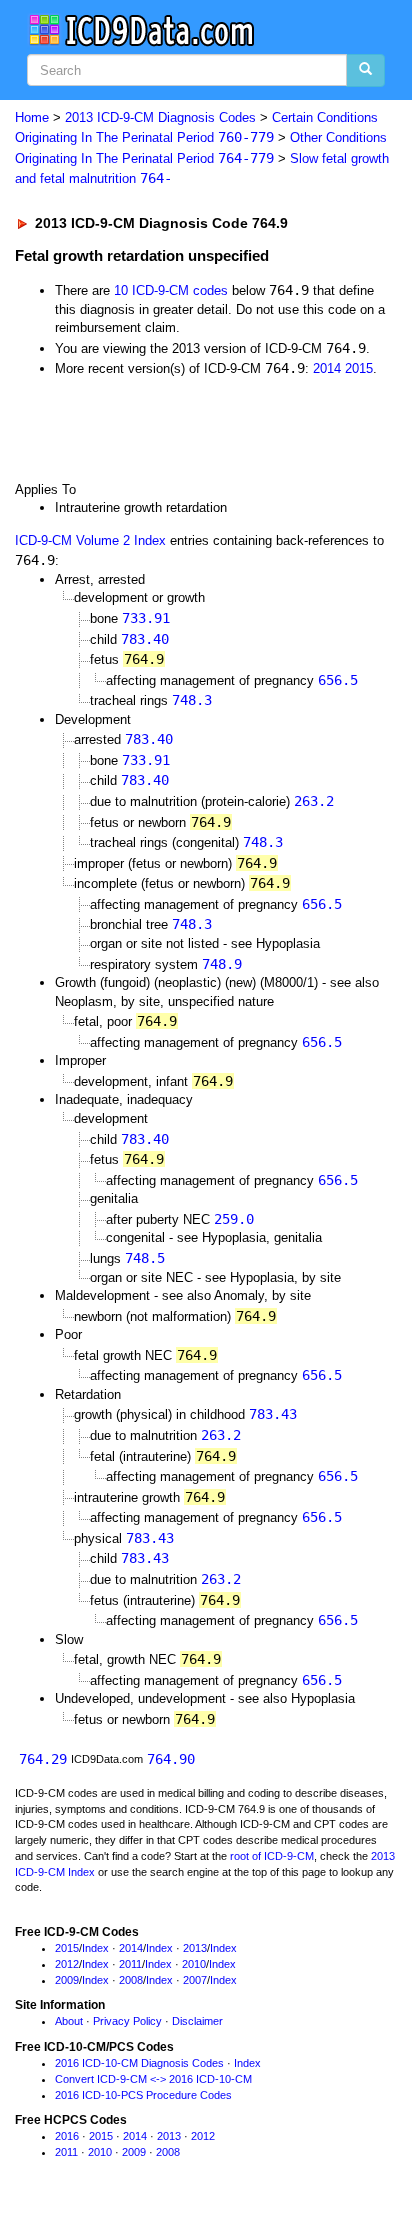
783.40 (145, 639)
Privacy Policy (127, 2021)
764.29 (43, 1759)
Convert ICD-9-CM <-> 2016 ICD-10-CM (153, 2079)
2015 (359, 368)
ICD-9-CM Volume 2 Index (90, 540)
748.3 (192, 700)
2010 (194, 1964)
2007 (195, 1980)
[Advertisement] (160, 428)
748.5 (145, 1258)
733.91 (146, 618)
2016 (67, 2136)
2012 (67, 1964)
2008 (131, 1980)
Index (95, 1948)
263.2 (314, 801)
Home (32, 117)
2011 (130, 1964)
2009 (67, 1980)
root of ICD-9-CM (272, 1856)
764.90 (171, 1759)
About (69, 2021)
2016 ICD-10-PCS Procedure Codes (143, 2095)
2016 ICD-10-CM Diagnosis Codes (139, 2063)
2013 (195, 1948)
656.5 (338, 680)
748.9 (222, 964)
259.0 (234, 1219)
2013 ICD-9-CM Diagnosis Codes (160, 117)
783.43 (273, 1414)
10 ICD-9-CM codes (171, 290)
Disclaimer (197, 2021)
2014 (327, 368)
